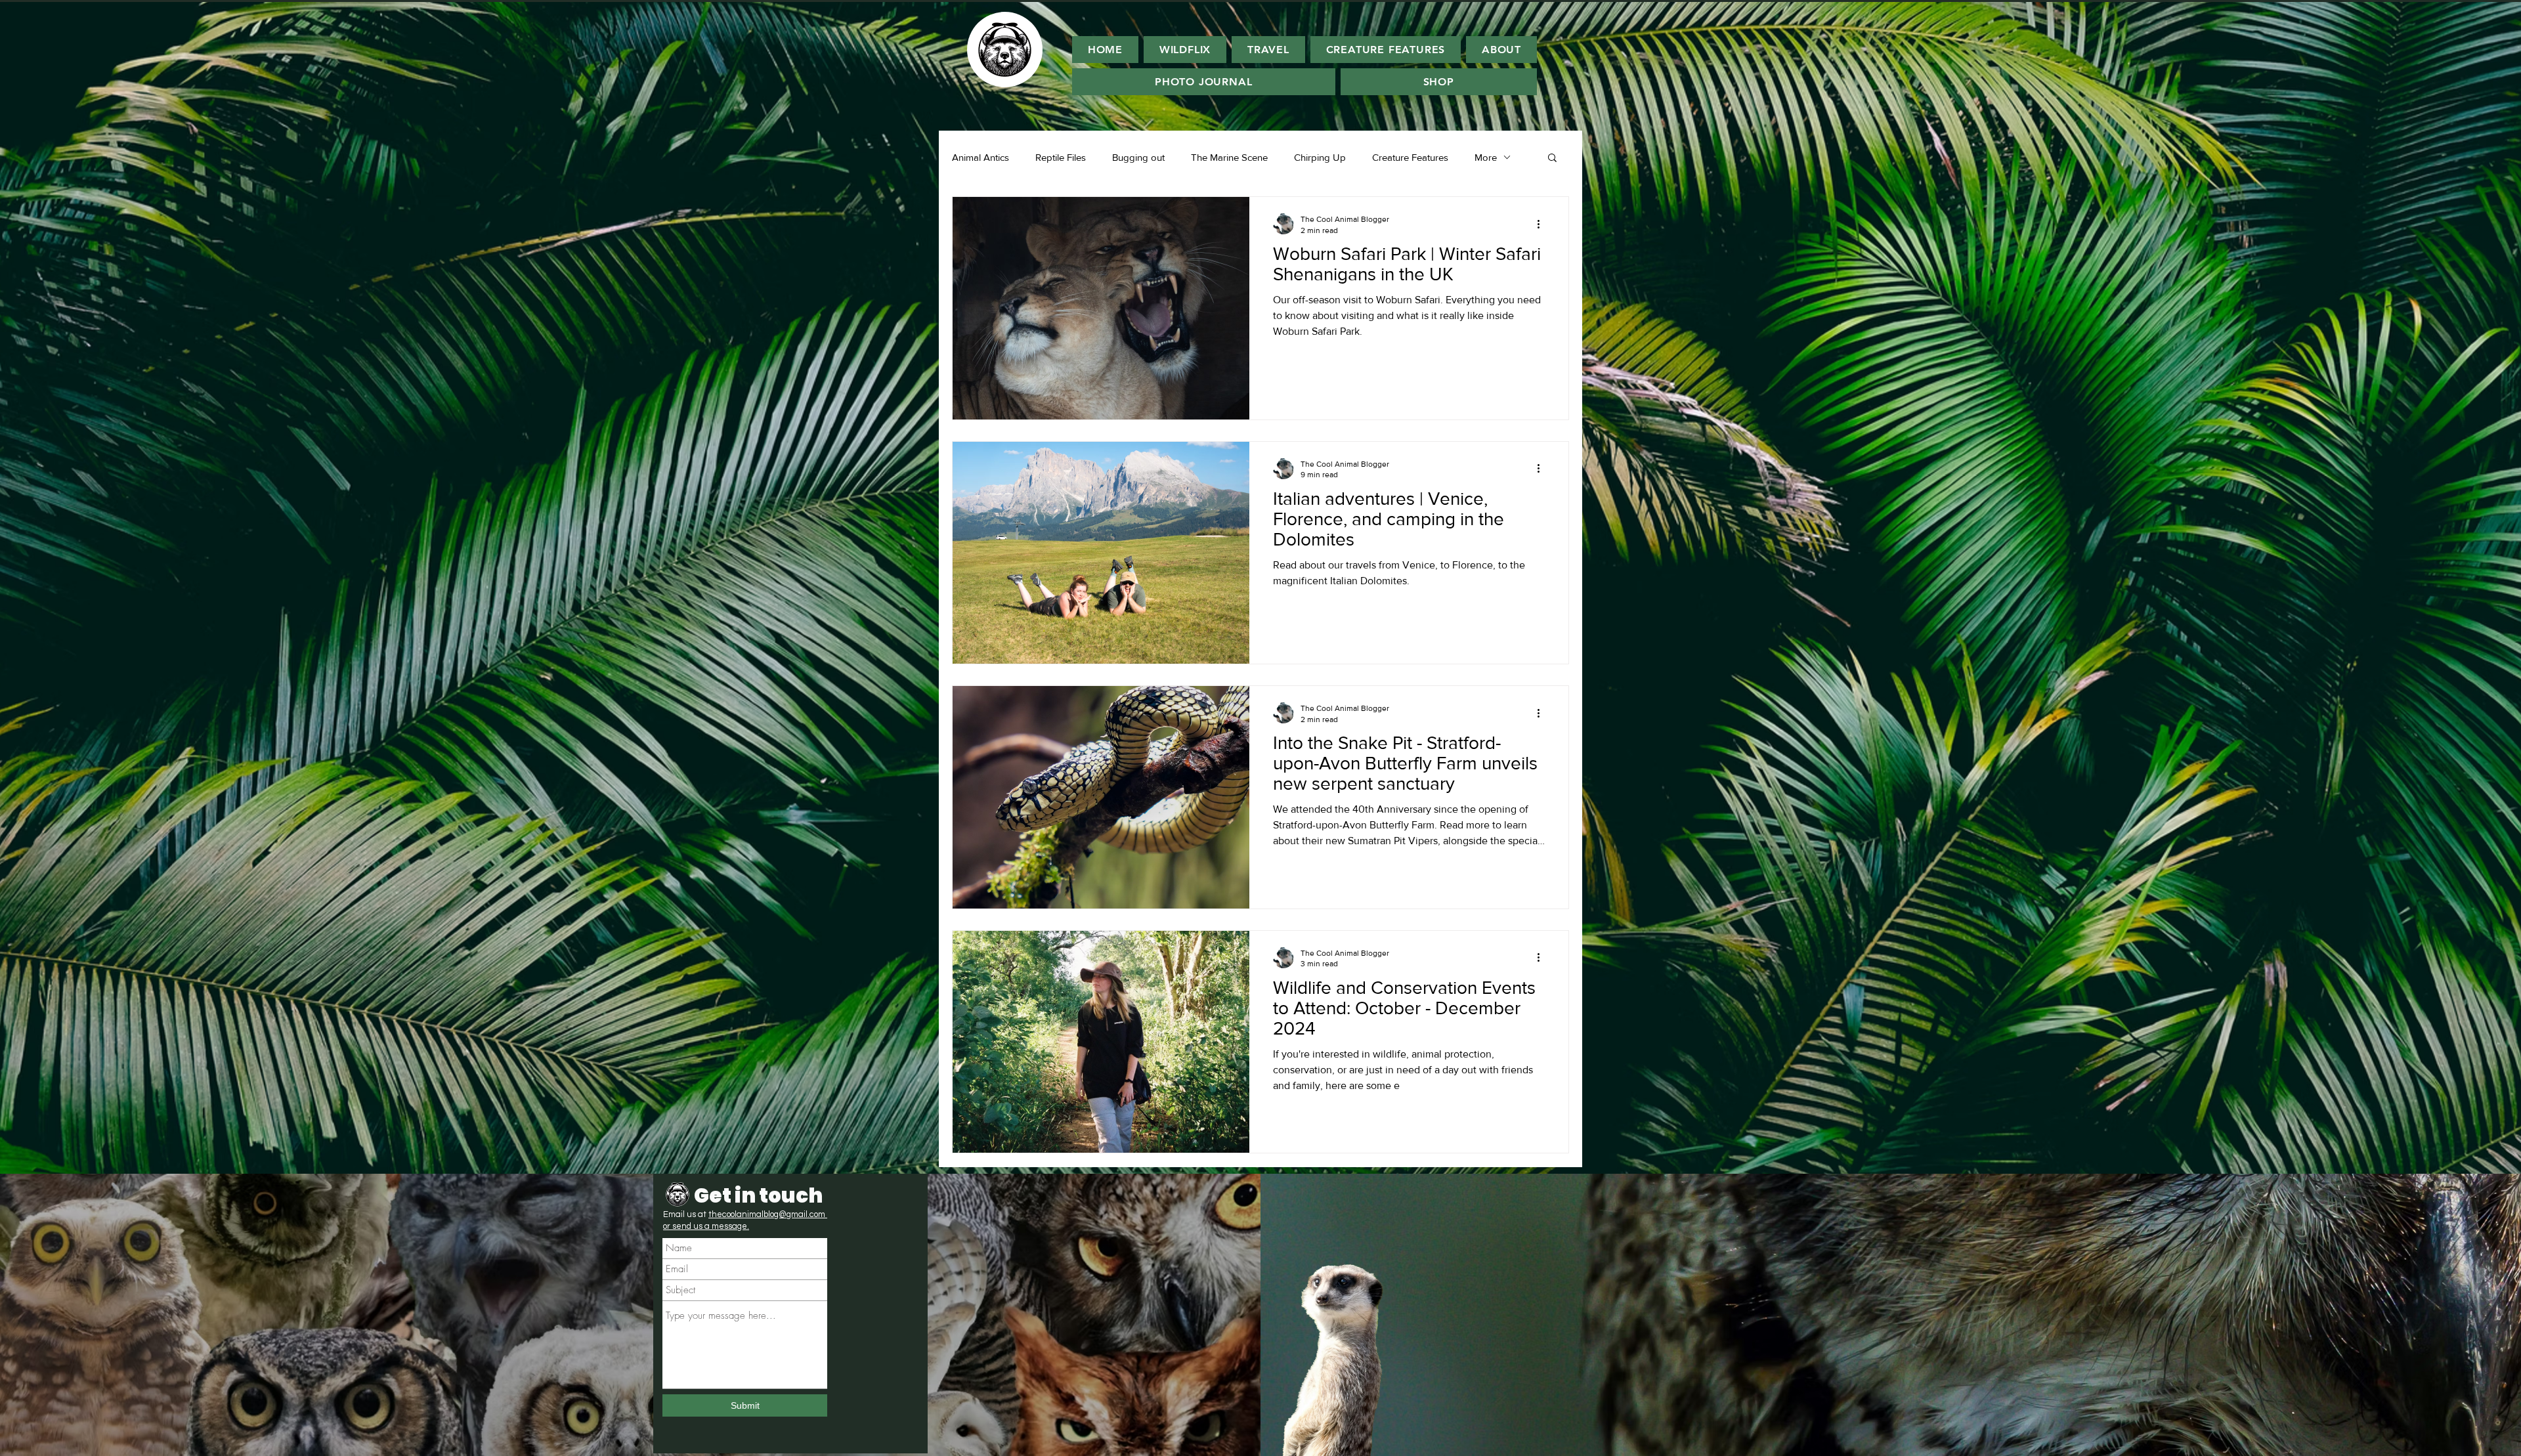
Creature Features (1410, 157)
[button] (1552, 159)
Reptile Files (1061, 157)
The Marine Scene (1229, 157)
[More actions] (1543, 224)
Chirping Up (1320, 157)
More (1486, 157)
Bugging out (1138, 157)
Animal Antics (980, 157)
